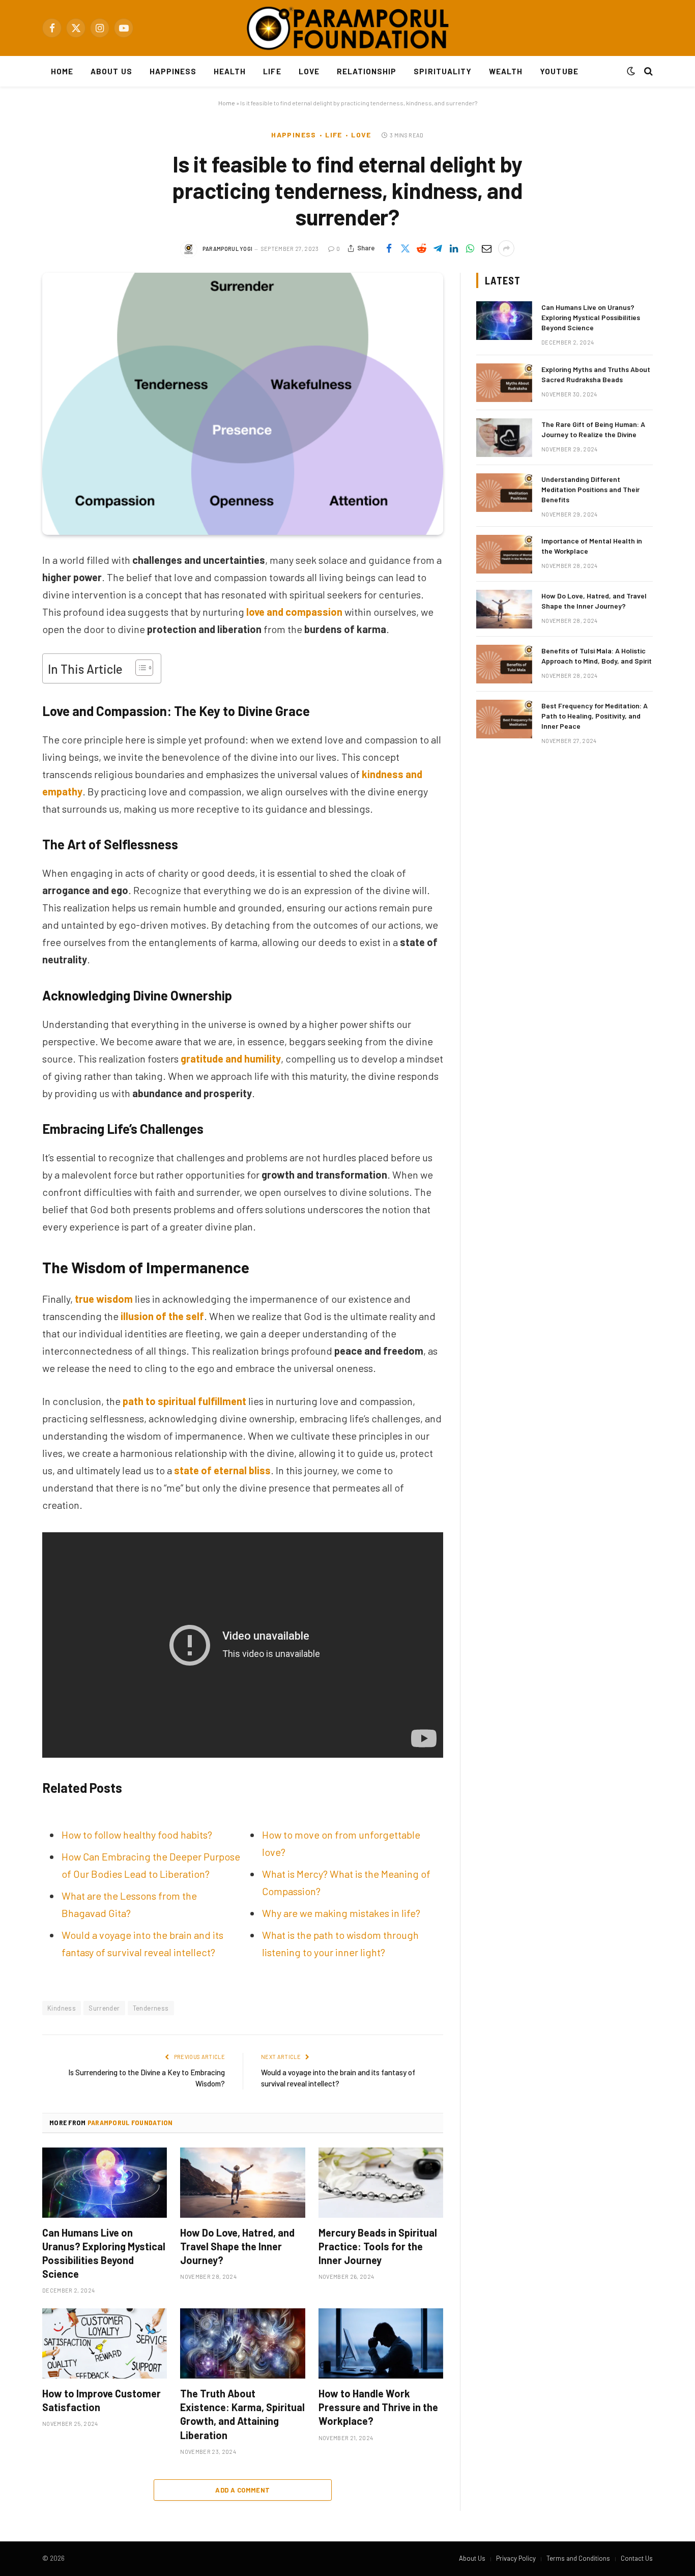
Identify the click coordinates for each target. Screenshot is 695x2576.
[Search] (647, 71)
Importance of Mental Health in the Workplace (592, 546)
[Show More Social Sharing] (506, 248)
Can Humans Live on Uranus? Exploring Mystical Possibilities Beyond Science (104, 2253)
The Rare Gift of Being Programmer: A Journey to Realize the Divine (593, 429)
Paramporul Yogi (228, 249)
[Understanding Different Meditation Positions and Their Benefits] (504, 493)
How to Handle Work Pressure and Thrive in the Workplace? (378, 2407)
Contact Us (637, 2558)
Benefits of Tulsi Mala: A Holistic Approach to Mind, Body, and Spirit (597, 656)
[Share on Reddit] (421, 248)
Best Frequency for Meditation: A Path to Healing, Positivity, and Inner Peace (595, 716)
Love (309, 71)
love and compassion (294, 612)
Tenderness (151, 2008)
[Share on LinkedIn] (454, 248)
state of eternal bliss (222, 1470)
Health (230, 71)
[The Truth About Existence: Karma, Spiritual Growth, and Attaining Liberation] (242, 2343)
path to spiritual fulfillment (184, 1401)
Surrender (104, 2008)
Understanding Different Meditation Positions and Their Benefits (590, 489)
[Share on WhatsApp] (470, 248)
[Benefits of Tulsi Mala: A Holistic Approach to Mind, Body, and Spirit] (504, 664)
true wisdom (104, 1299)
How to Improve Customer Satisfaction (102, 2400)
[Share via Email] (486, 248)
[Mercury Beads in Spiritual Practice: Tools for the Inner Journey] (381, 2183)
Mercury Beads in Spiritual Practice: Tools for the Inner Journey (378, 2246)
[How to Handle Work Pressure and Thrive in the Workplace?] (381, 2343)
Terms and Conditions (578, 2558)
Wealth (506, 71)
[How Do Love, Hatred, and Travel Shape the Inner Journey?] (242, 2183)
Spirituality (443, 71)
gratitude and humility (231, 1058)
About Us (111, 71)
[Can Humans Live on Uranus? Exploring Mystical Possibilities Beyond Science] (105, 2183)
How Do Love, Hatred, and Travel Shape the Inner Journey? (237, 2246)
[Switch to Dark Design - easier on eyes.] (631, 71)
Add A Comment (242, 2490)
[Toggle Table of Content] (139, 668)
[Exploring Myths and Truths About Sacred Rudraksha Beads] (504, 383)
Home (62, 71)
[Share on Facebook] (389, 248)
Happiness (173, 71)
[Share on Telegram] (438, 248)
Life (272, 71)
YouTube (559, 71)
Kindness (62, 2008)
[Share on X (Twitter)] (405, 248)
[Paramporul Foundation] (347, 28)
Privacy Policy (516, 2558)
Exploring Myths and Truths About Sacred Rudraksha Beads (596, 374)
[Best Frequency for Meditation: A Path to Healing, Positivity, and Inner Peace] (504, 719)
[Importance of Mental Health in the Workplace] (504, 554)
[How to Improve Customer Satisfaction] (105, 2343)
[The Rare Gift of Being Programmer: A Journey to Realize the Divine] (504, 438)
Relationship (367, 71)
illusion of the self (162, 1316)
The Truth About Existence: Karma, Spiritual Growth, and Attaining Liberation (242, 2414)
